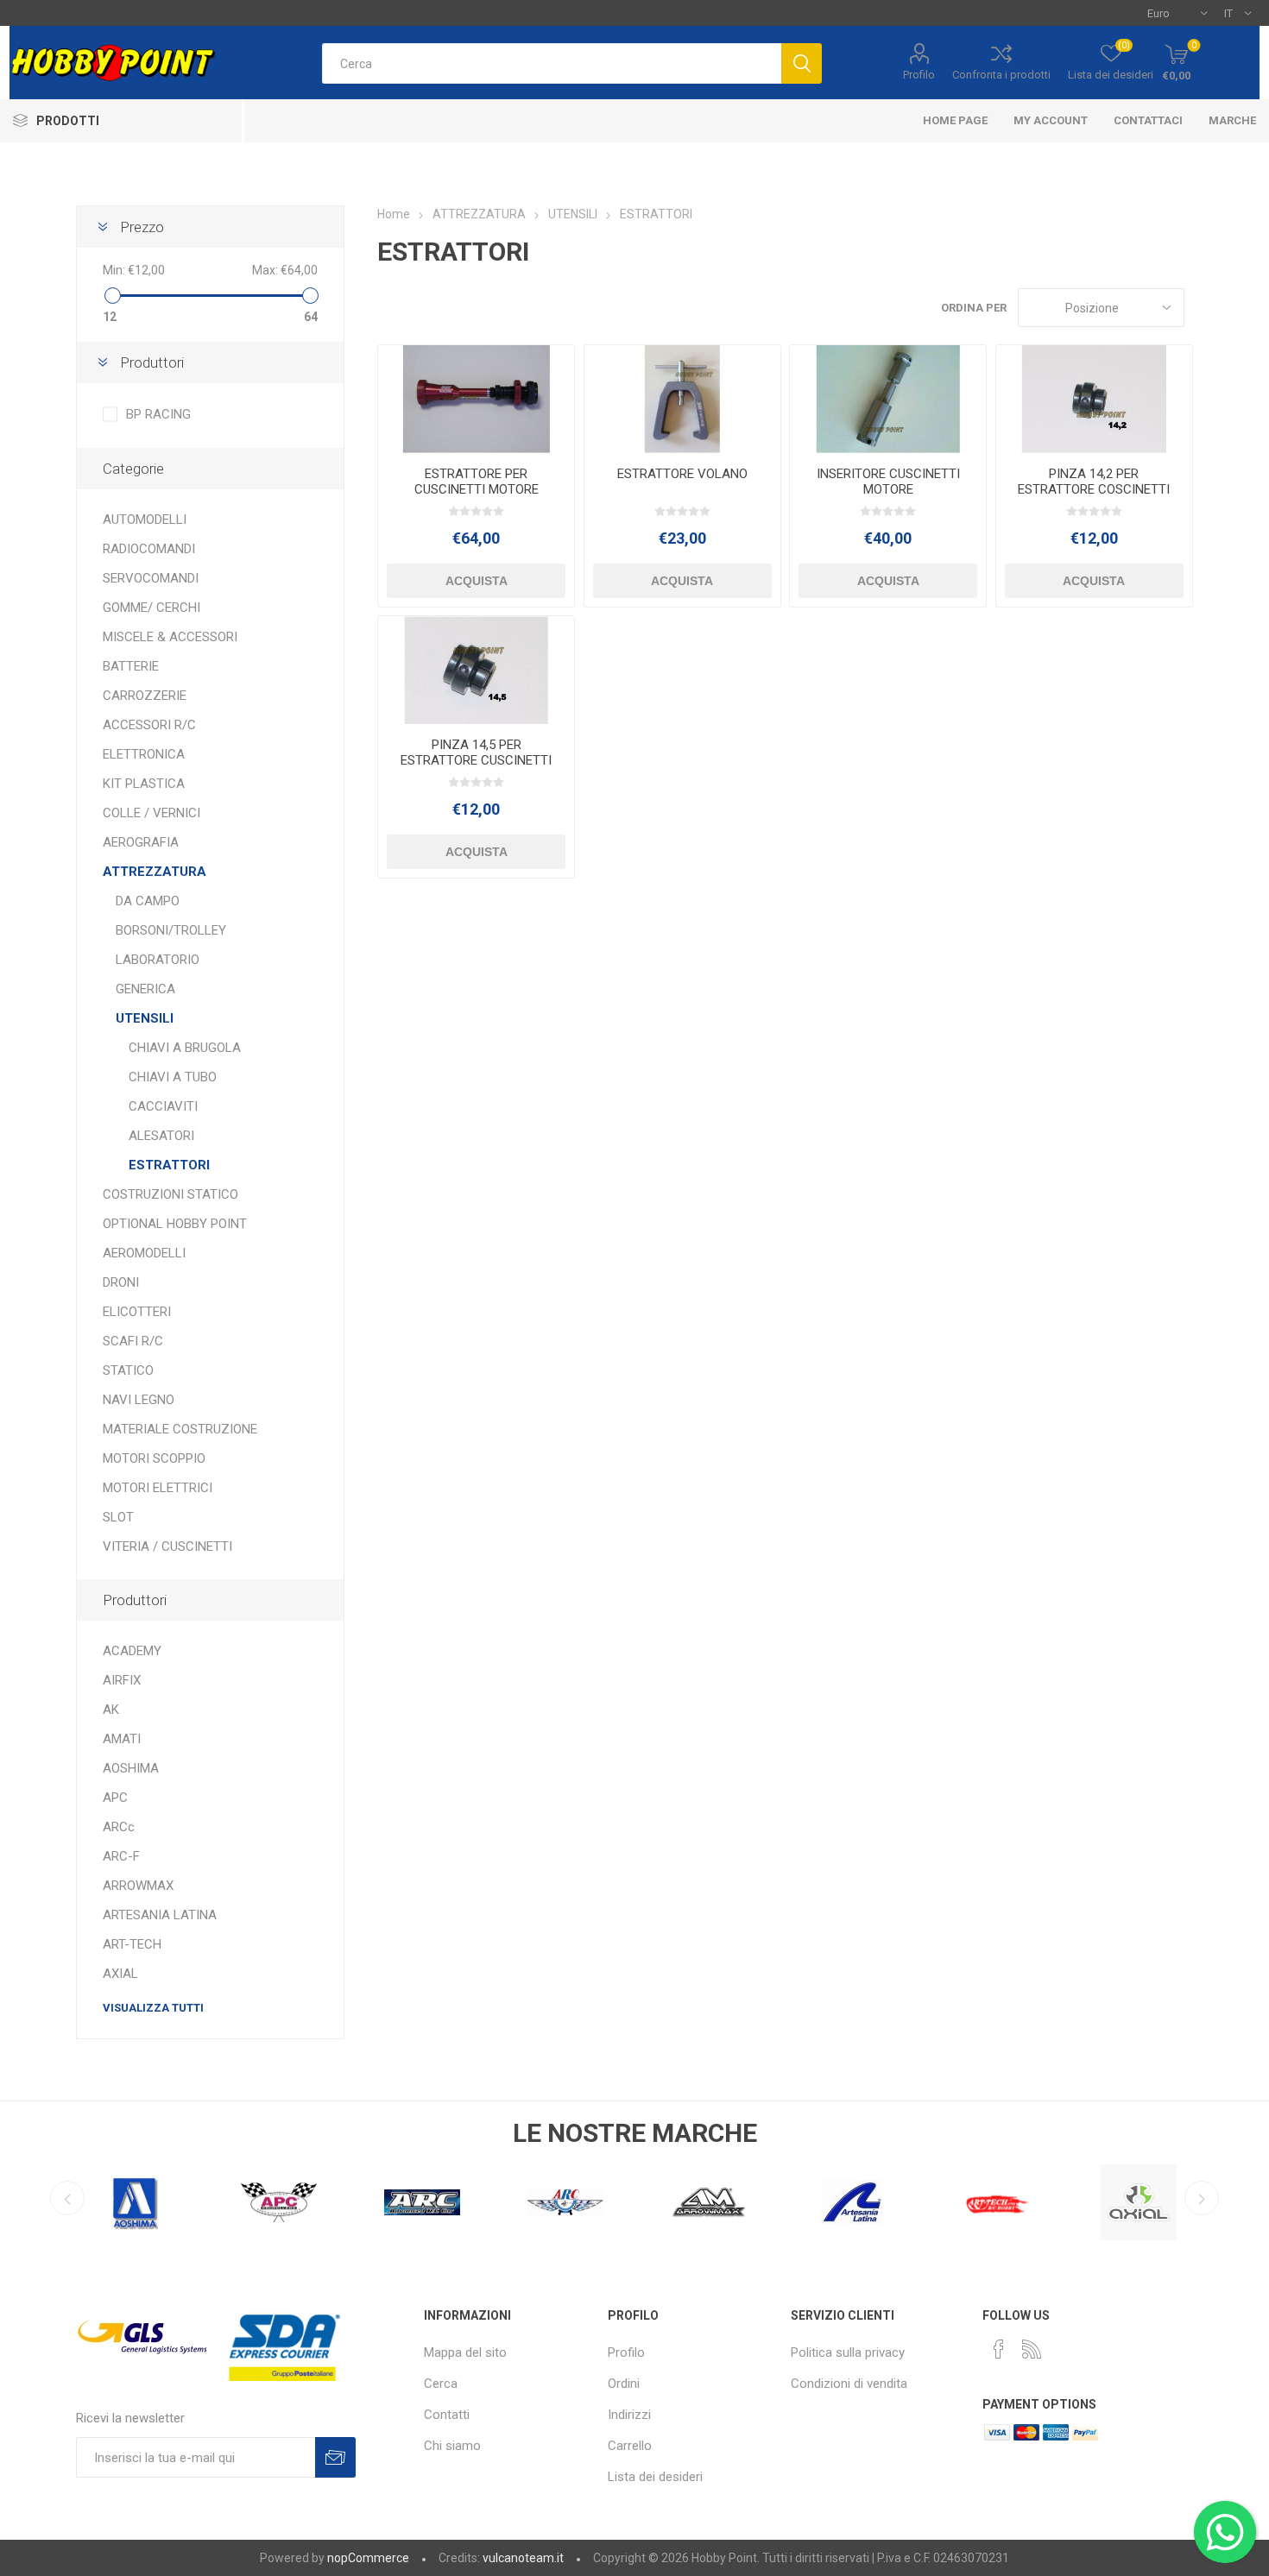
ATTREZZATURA (155, 872)
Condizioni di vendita (849, 2384)
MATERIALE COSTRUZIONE (180, 1429)
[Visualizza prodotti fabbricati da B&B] (1139, 2202)
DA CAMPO (148, 901)
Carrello (630, 2446)
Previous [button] (67, 2198)
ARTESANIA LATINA (160, 1915)
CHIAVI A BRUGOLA (185, 1048)
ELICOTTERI (137, 1312)
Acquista (477, 581)
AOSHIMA (131, 1768)
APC (115, 1798)
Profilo (919, 75)
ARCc (119, 1827)
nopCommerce (368, 2558)
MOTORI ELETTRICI (158, 1488)
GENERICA (145, 989)
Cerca (441, 2384)
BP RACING (158, 414)
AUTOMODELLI (145, 520)
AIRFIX (122, 1680)
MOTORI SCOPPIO (154, 1458)
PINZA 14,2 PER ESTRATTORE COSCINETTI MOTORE (1094, 489)
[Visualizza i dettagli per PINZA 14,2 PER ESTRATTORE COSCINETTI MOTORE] (1094, 399)
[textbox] (552, 63)
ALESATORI (161, 1136)
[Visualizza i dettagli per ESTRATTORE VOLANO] (682, 399)
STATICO (128, 1370)
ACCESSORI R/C (149, 725)
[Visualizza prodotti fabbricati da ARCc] (279, 2202)
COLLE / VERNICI (152, 813)
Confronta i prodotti (1001, 75)
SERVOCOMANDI (151, 578)
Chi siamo (452, 2446)
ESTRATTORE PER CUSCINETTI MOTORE (477, 482)
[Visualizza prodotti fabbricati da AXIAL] (995, 2202)
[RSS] (1032, 2349)
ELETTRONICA (144, 754)
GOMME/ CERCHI (152, 608)
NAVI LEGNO (139, 1400)
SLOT (118, 1517)
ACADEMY (132, 1651)
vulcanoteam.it (523, 2558)
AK (111, 1710)
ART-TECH (132, 1944)
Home (394, 214)
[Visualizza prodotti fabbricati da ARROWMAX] (565, 2202)
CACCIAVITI (163, 1106)
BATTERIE (131, 666)
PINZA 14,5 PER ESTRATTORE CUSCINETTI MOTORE (476, 760)
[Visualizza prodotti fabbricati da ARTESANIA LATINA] (709, 2202)
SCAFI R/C (133, 1341)
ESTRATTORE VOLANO (682, 474)
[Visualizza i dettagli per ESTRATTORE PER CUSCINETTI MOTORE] (476, 399)
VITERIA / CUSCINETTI (167, 1546)
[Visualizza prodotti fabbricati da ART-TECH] (852, 2202)
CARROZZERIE (145, 696)
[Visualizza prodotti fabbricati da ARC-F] (422, 2202)
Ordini (624, 2384)
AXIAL (120, 1974)
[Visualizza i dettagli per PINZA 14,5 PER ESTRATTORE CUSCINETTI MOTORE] (476, 670)
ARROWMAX (138, 1886)
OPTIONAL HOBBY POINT (175, 1224)
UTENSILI (145, 1018)
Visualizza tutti (153, 2008)
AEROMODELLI (144, 1253)
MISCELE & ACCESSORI (170, 637)
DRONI (121, 1282)
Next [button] (1202, 2198)
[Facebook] (999, 2349)
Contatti (447, 2415)
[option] (136, 2198)
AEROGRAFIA (141, 842)
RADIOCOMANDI (149, 549)
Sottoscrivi (335, 2457)
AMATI (122, 1739)
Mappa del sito (465, 2352)
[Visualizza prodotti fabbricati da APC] (136, 2202)
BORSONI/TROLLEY (171, 930)
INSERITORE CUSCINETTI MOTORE (888, 482)
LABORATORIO (158, 960)
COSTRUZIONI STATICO (170, 1194)
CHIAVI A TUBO (173, 1077)
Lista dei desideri (655, 2477)
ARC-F (121, 1856)
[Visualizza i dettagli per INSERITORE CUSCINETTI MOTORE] (888, 399)
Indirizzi (629, 2415)
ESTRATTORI (169, 1165)
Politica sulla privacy (848, 2352)
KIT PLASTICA (144, 784)
